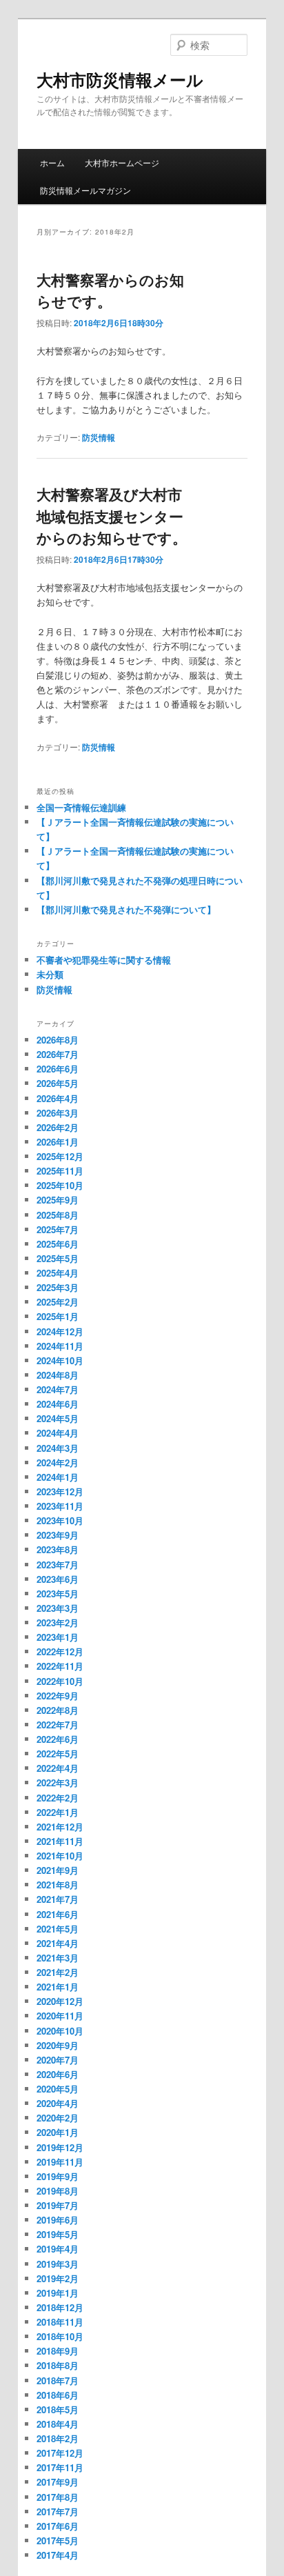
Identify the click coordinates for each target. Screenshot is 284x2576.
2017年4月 (58, 2555)
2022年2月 (58, 1798)
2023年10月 (60, 1520)
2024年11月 (60, 1346)
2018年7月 (58, 2380)
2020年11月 (60, 2016)
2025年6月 (58, 1244)
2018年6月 (58, 2395)
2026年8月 (58, 1040)
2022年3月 (58, 1783)
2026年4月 (58, 1098)
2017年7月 (58, 2512)
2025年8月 (58, 1215)
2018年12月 (60, 2307)
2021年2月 (58, 1972)
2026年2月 (58, 1127)
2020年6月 (58, 2074)
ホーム (52, 162)
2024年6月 (58, 1404)
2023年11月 (60, 1506)
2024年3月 (58, 1448)
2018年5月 (58, 2409)
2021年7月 (58, 1899)
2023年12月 (60, 1491)
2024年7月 (58, 1389)
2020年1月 (58, 2132)
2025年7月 (58, 1229)
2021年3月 (58, 1958)
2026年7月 (58, 1054)
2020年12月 (60, 2001)
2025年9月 (58, 1200)
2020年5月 (58, 2089)
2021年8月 (58, 1885)
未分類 (50, 974)
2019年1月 (58, 2293)
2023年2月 (58, 1623)
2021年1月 (58, 1987)
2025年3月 (58, 1287)
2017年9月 (58, 2482)
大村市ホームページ (122, 162)
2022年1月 (58, 1812)
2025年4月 (58, 1273)
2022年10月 (60, 1681)
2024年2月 (58, 1462)
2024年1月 (58, 1477)
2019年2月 (58, 2278)
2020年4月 (58, 2103)
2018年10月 (60, 2336)
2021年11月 (60, 1841)
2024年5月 (58, 1418)
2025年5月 (58, 1258)
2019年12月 (60, 2147)
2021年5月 (58, 1929)
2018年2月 (58, 2438)
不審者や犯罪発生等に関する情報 (104, 960)
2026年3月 (58, 1113)
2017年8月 (58, 2497)
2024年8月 (58, 1375)
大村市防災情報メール (120, 79)
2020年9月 (58, 2045)
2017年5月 (58, 2540)
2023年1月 (58, 1637)
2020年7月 (58, 2060)
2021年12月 (60, 1827)
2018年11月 (60, 2322)
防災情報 (99, 437)
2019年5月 (58, 2234)
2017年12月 (60, 2453)
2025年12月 (60, 1156)
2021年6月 (58, 1914)
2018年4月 (58, 2424)
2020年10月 (60, 2031)
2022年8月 (58, 1710)
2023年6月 (58, 1579)
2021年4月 (58, 1943)
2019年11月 (60, 2162)
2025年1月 (58, 1316)
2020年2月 (58, 2118)
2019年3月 (58, 2264)
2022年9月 (58, 1696)
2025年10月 (60, 1185)
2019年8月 (58, 2191)
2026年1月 (58, 1142)
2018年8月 (58, 2365)
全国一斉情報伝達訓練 (81, 807)
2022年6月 (58, 1739)
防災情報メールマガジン (85, 190)
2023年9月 (58, 1535)
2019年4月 (58, 2249)
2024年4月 (58, 1433)
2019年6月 (58, 2220)
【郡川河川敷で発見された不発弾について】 (126, 909)
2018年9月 (58, 2351)
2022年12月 (60, 1651)
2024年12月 (60, 1331)
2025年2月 (58, 1302)
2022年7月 (58, 1725)
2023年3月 (58, 1608)
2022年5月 (58, 1754)
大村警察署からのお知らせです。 (110, 290)
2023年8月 (58, 1549)
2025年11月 (60, 1171)
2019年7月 (58, 2205)
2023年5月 (58, 1594)
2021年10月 (60, 1856)
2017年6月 (58, 2526)
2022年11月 (60, 1666)
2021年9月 (58, 1870)
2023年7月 (58, 1565)
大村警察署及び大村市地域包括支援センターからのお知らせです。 (112, 516)
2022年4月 (58, 1768)
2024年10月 (60, 1360)
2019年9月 (58, 2176)
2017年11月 (60, 2467)
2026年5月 (58, 1083)
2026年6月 (58, 1069)
